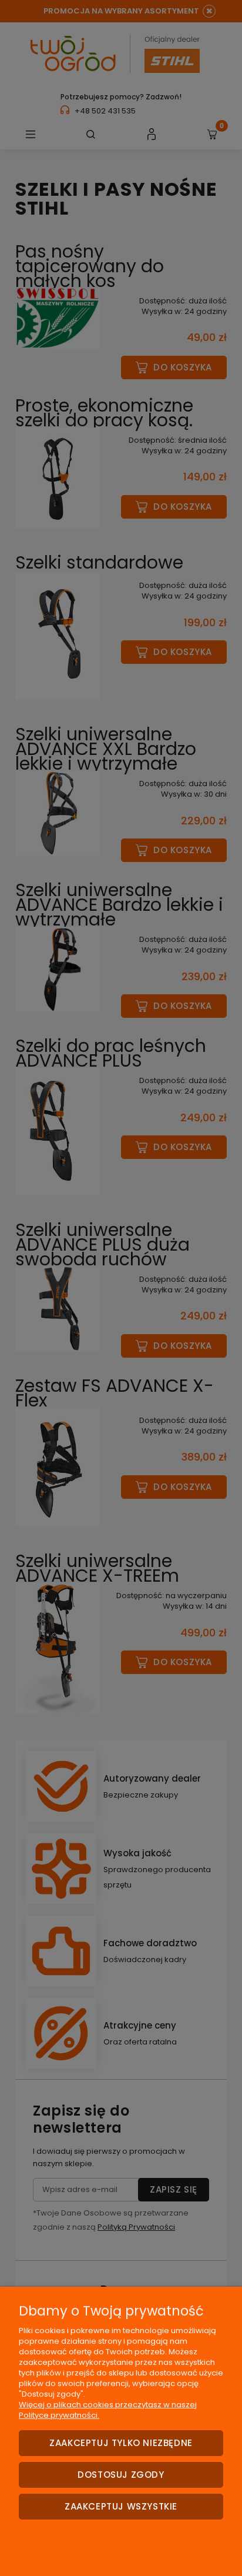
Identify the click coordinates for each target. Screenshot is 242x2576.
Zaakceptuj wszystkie (121, 2506)
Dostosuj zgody (121, 2475)
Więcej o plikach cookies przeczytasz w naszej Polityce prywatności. (108, 2410)
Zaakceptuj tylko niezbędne (121, 2443)
